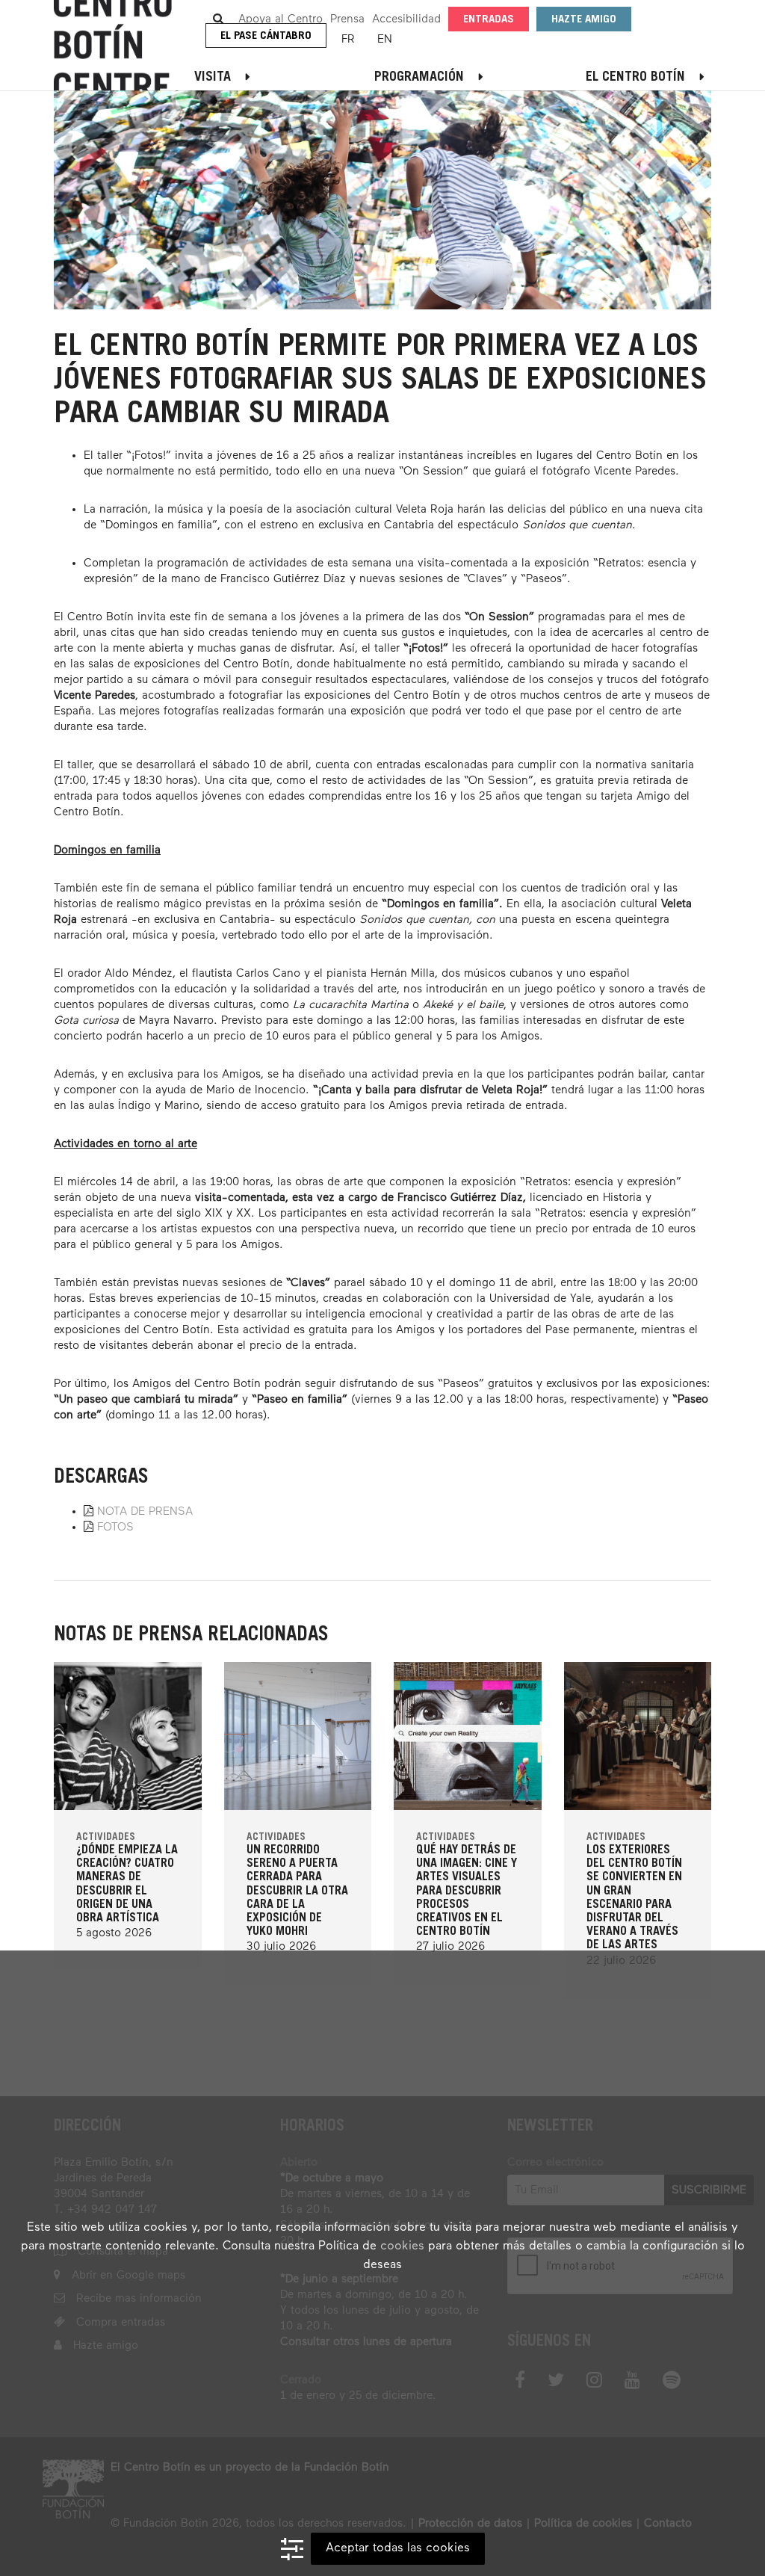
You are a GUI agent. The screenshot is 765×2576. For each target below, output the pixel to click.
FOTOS (115, 1527)
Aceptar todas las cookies (398, 2548)
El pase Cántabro (266, 36)
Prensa (347, 19)
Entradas (489, 20)
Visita (213, 78)
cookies (402, 2246)
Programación (419, 78)
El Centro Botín (635, 78)
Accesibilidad (406, 19)
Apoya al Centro (281, 19)
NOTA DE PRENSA (145, 1511)
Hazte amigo (584, 20)
